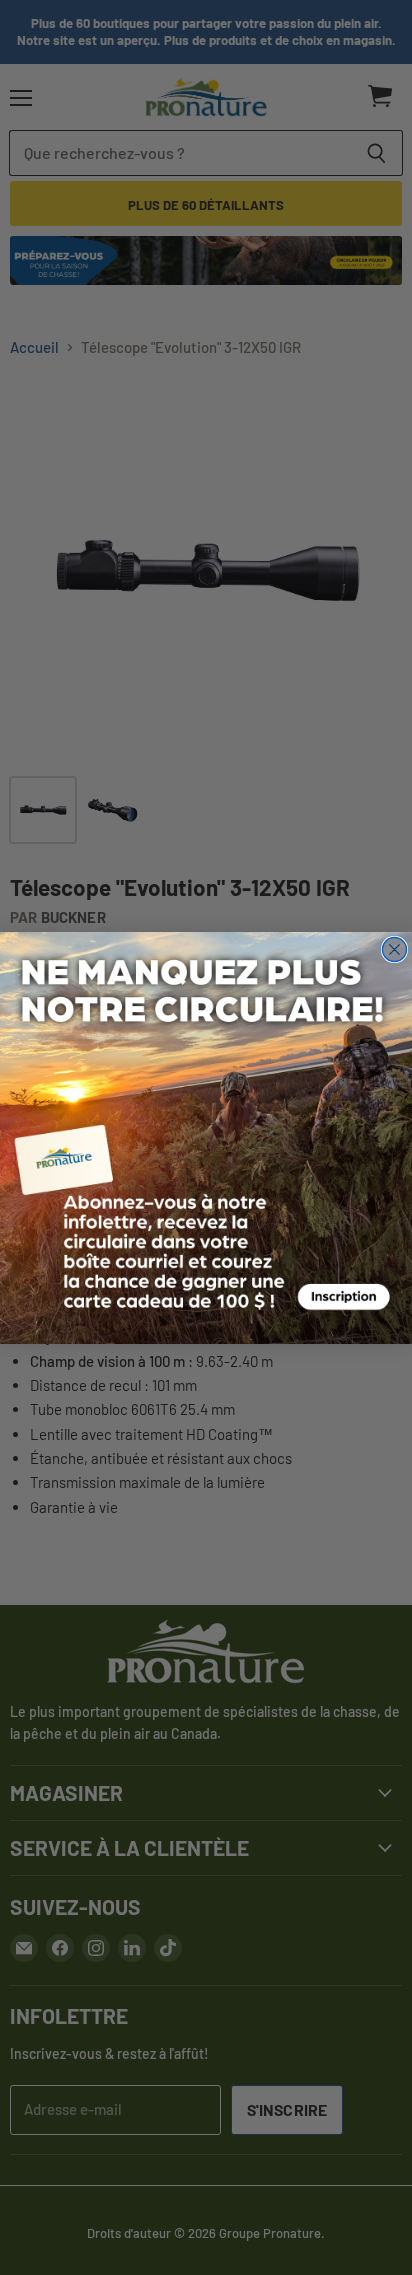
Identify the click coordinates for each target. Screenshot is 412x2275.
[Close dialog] (394, 949)
